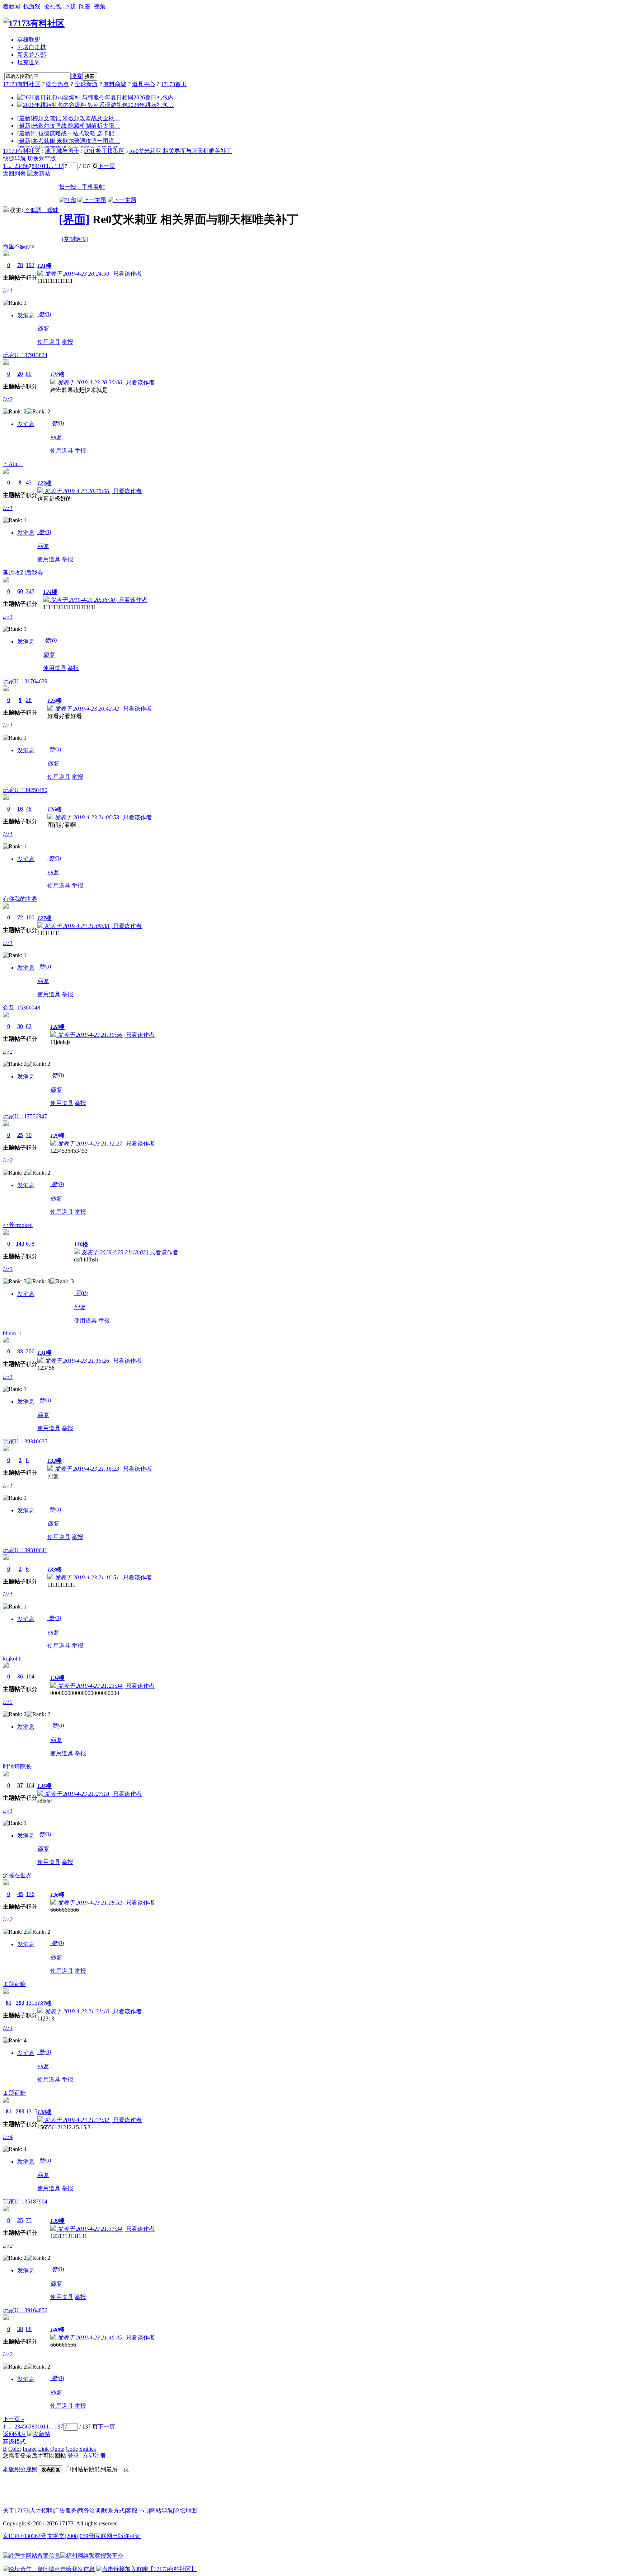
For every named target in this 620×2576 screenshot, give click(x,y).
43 (29, 483)
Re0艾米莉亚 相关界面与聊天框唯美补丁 (180, 151)
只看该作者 (127, 274)
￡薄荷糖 (14, 1984)
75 (29, 2220)
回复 (43, 329)
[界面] (74, 219)
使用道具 (49, 342)
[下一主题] (122, 200)
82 (29, 1026)
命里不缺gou (19, 246)
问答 (85, 6)
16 (20, 809)
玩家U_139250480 (25, 790)
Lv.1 (8, 291)
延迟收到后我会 (23, 573)
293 (20, 2003)
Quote (57, 2449)
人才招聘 (41, 2511)
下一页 (107, 166)
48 (29, 809)
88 (29, 2329)
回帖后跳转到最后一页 (100, 2469)
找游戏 (32, 6)
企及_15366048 (22, 1008)
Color (15, 2449)
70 (29, 1135)
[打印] (67, 200)
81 (9, 2003)
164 (30, 1785)
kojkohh (12, 1659)
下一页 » (14, 2419)
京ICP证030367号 (25, 2536)
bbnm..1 (12, 1333)
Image (30, 2449)
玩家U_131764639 (25, 681)
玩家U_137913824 (25, 355)
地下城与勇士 (62, 151)
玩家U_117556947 (25, 1116)
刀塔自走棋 (32, 47)
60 (20, 591)
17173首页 (174, 84)
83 (20, 1351)
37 (20, 1785)
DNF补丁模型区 (104, 151)
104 (30, 1676)
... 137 (56, 166)
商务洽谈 (89, 2511)
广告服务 (65, 2511)
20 (20, 374)
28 (29, 700)
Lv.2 (8, 399)
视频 (99, 6)
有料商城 (115, 84)
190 (30, 917)
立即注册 (94, 2456)
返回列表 (14, 174)
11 (46, 166)
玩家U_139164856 (25, 2310)
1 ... (7, 166)
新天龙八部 (32, 55)
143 (20, 1244)
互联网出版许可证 (118, 2536)
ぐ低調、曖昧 (42, 210)
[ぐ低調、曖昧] (6, 210)
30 (20, 1026)
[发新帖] (39, 174)
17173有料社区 (22, 84)
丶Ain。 (13, 464)
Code (72, 2449)
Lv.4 (8, 2028)
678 (30, 1244)
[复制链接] (75, 239)
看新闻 (11, 6)
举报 (67, 342)
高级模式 (14, 2442)
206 (30, 1351)
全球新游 (86, 84)
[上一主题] (92, 200)
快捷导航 (14, 158)
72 (20, 917)
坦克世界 (29, 62)
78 (20, 265)
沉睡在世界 (17, 1875)
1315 (32, 2003)
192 (30, 265)
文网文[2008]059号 (71, 2536)
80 (29, 374)
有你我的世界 (20, 899)
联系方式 (113, 2511)
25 (20, 1135)
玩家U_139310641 (25, 1550)
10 (40, 166)
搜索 (76, 76)
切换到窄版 (42, 158)
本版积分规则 (20, 2469)
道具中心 (144, 84)
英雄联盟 (29, 40)
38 (20, 2329)
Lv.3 (8, 1269)
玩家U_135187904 (25, 2202)
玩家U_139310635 (25, 1441)
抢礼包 (52, 6)
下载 (70, 6)
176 (30, 1894)
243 (30, 591)
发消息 (26, 315)
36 (20, 1676)
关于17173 (16, 2511)
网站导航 (161, 2511)
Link (43, 2449)
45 (20, 1894)
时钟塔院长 (17, 1767)
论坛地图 (185, 2511)
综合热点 (57, 84)
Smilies (88, 2449)
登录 (73, 2456)
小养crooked (18, 1225)
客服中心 (137, 2511)
